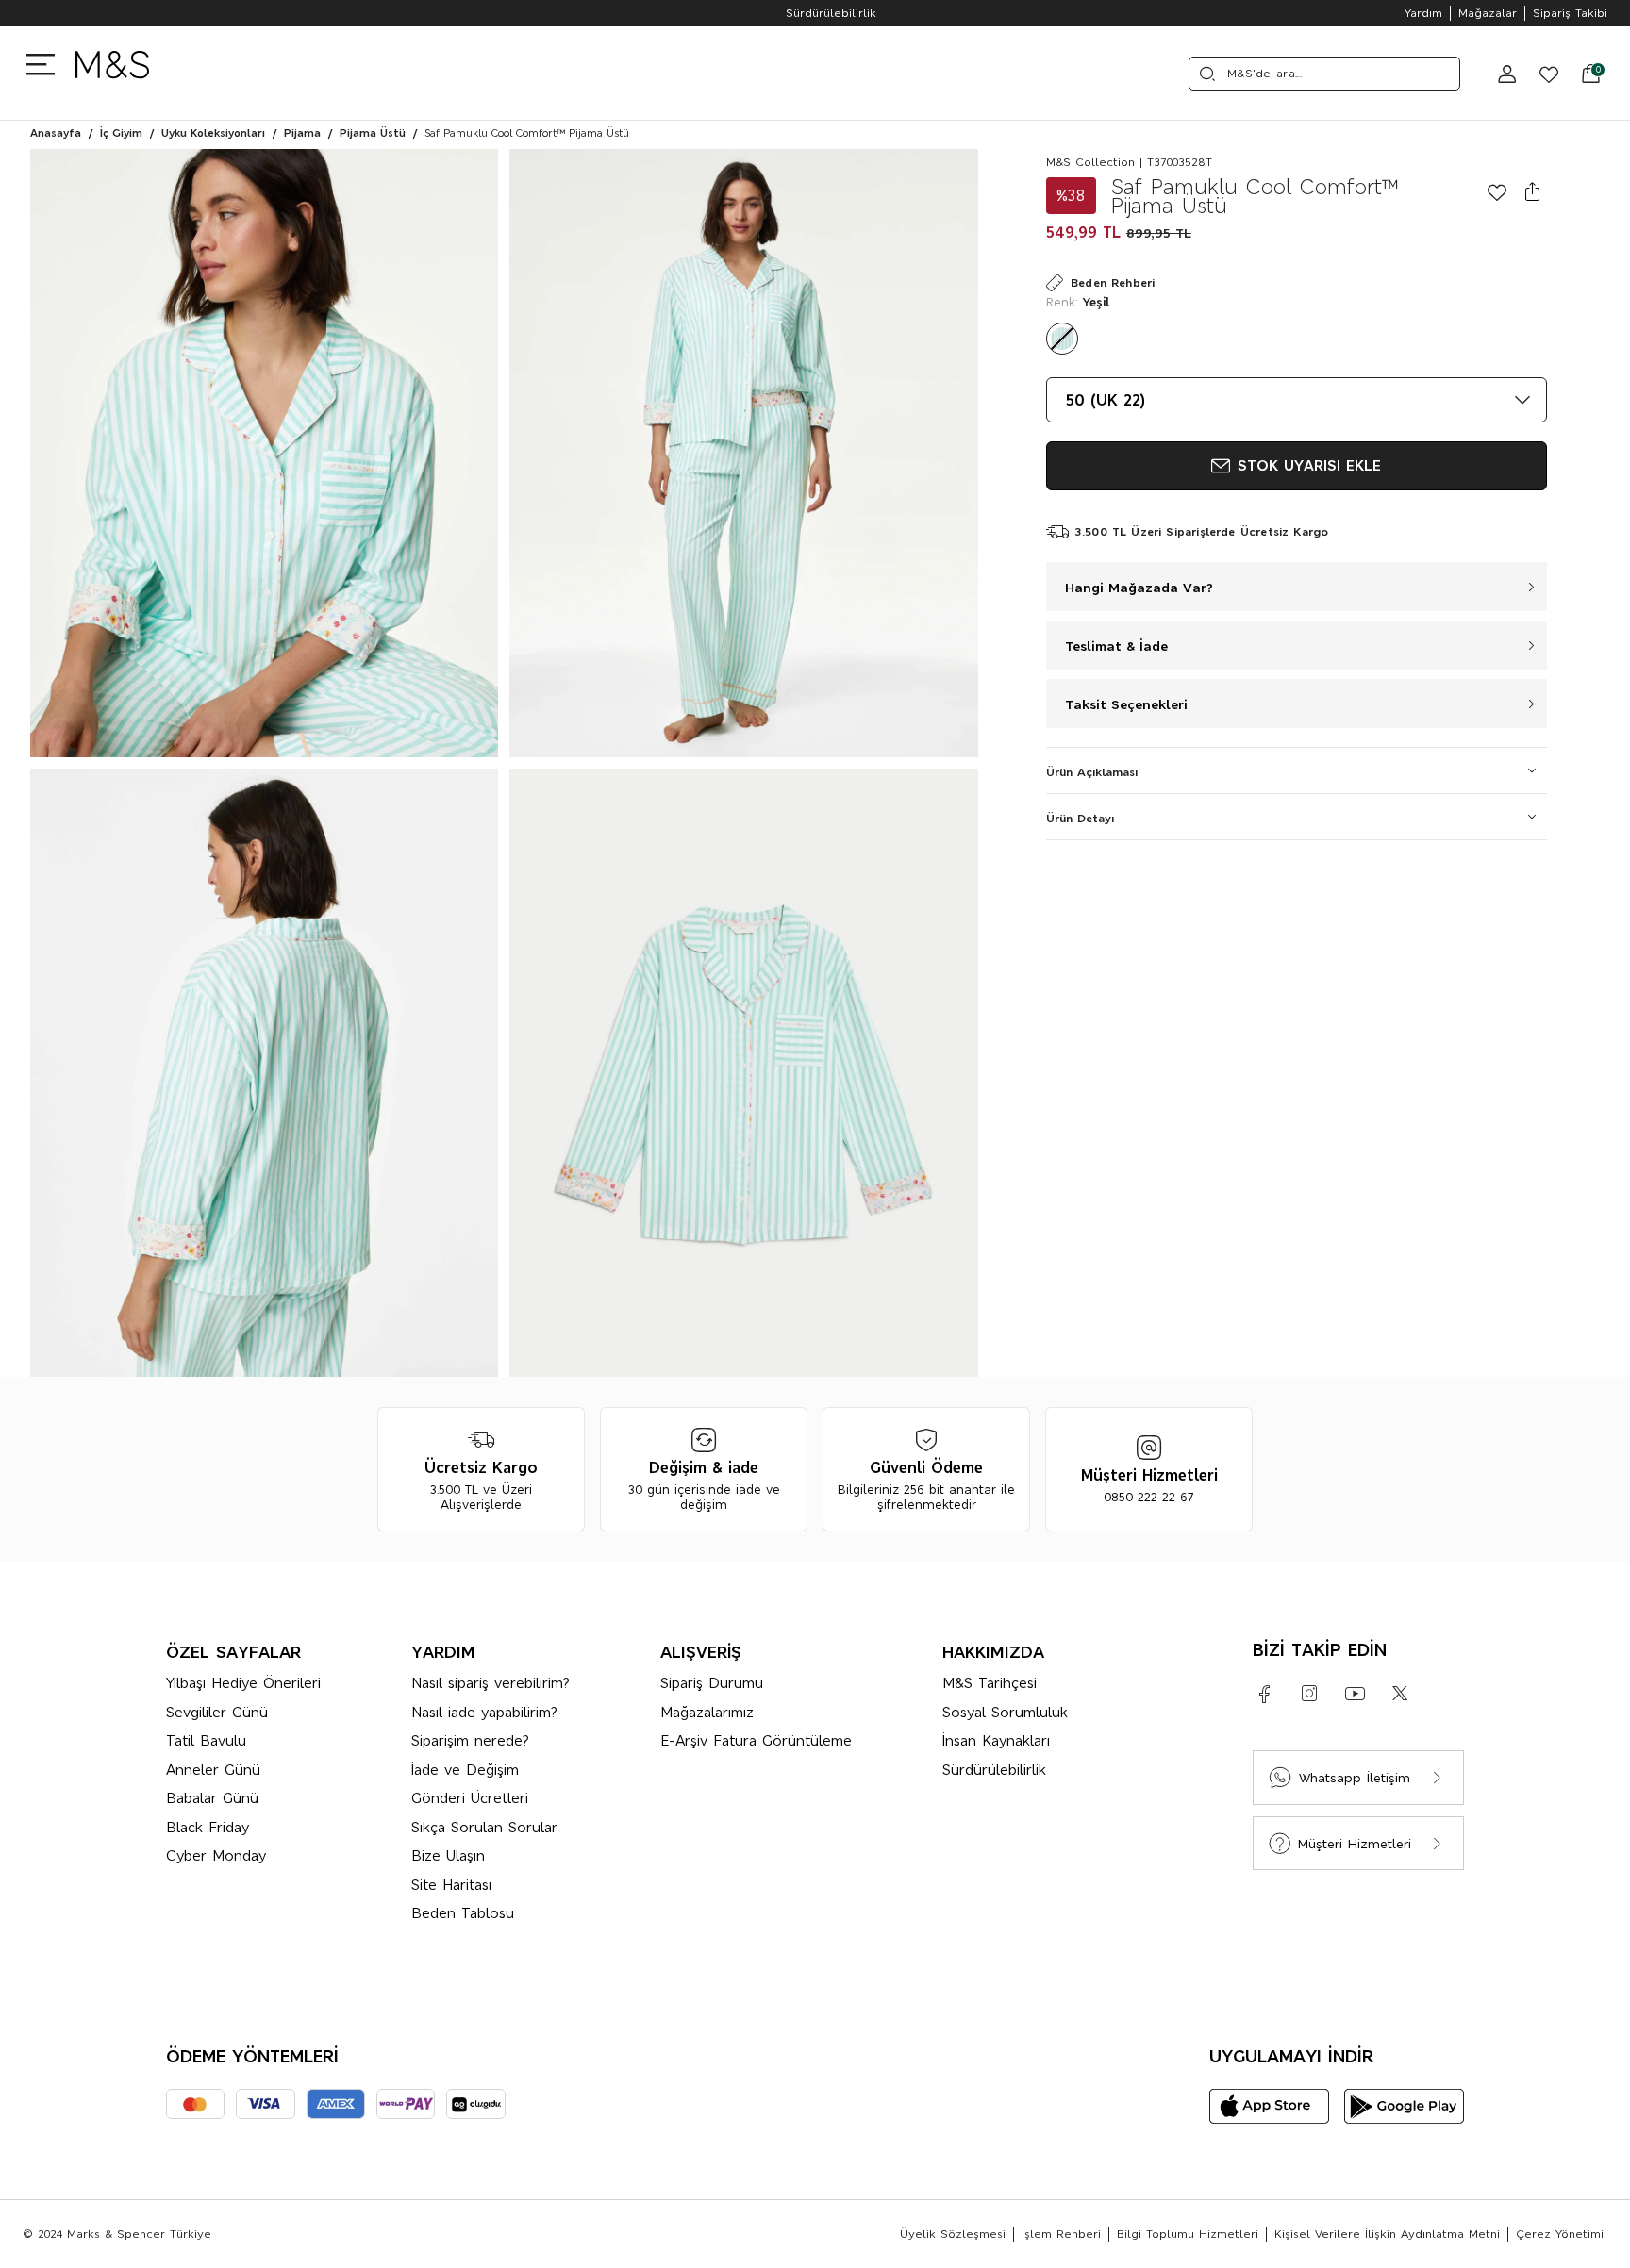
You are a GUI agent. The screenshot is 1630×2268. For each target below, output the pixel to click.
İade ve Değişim (465, 1770)
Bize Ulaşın (448, 1855)
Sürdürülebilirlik (815, 13)
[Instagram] (1309, 1694)
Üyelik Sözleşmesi (953, 2234)
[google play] (1404, 2106)
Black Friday (208, 1827)
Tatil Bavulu (206, 1740)
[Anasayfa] (112, 73)
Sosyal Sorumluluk (1005, 1712)
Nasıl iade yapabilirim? (484, 1712)
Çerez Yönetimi (1560, 2234)
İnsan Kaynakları (996, 1740)
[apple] (1269, 2106)
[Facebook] (1264, 1694)
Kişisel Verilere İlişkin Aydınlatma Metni (1387, 2234)
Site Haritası (451, 1885)
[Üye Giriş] (1507, 74)
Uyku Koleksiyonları (213, 133)
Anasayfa (56, 133)
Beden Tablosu (463, 1913)
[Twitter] (1400, 1694)
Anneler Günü (213, 1770)
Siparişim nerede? (470, 1740)
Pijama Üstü (373, 133)
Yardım (1423, 13)
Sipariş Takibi (1570, 13)
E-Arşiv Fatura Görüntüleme (756, 1740)
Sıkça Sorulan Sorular (484, 1827)
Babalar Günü (212, 1798)
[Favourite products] (1541, 74)
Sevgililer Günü (217, 1712)
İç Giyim (121, 133)
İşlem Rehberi (1061, 2234)
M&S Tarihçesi (990, 1683)
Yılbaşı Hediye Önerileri (243, 1683)
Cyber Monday (216, 1855)
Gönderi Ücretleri (470, 1798)
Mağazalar (1488, 13)
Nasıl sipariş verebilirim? (491, 1683)
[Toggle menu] (45, 63)
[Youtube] (1355, 1694)
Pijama (302, 133)
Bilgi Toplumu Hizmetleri (1188, 2234)
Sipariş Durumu (712, 1683)
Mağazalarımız (707, 1712)
